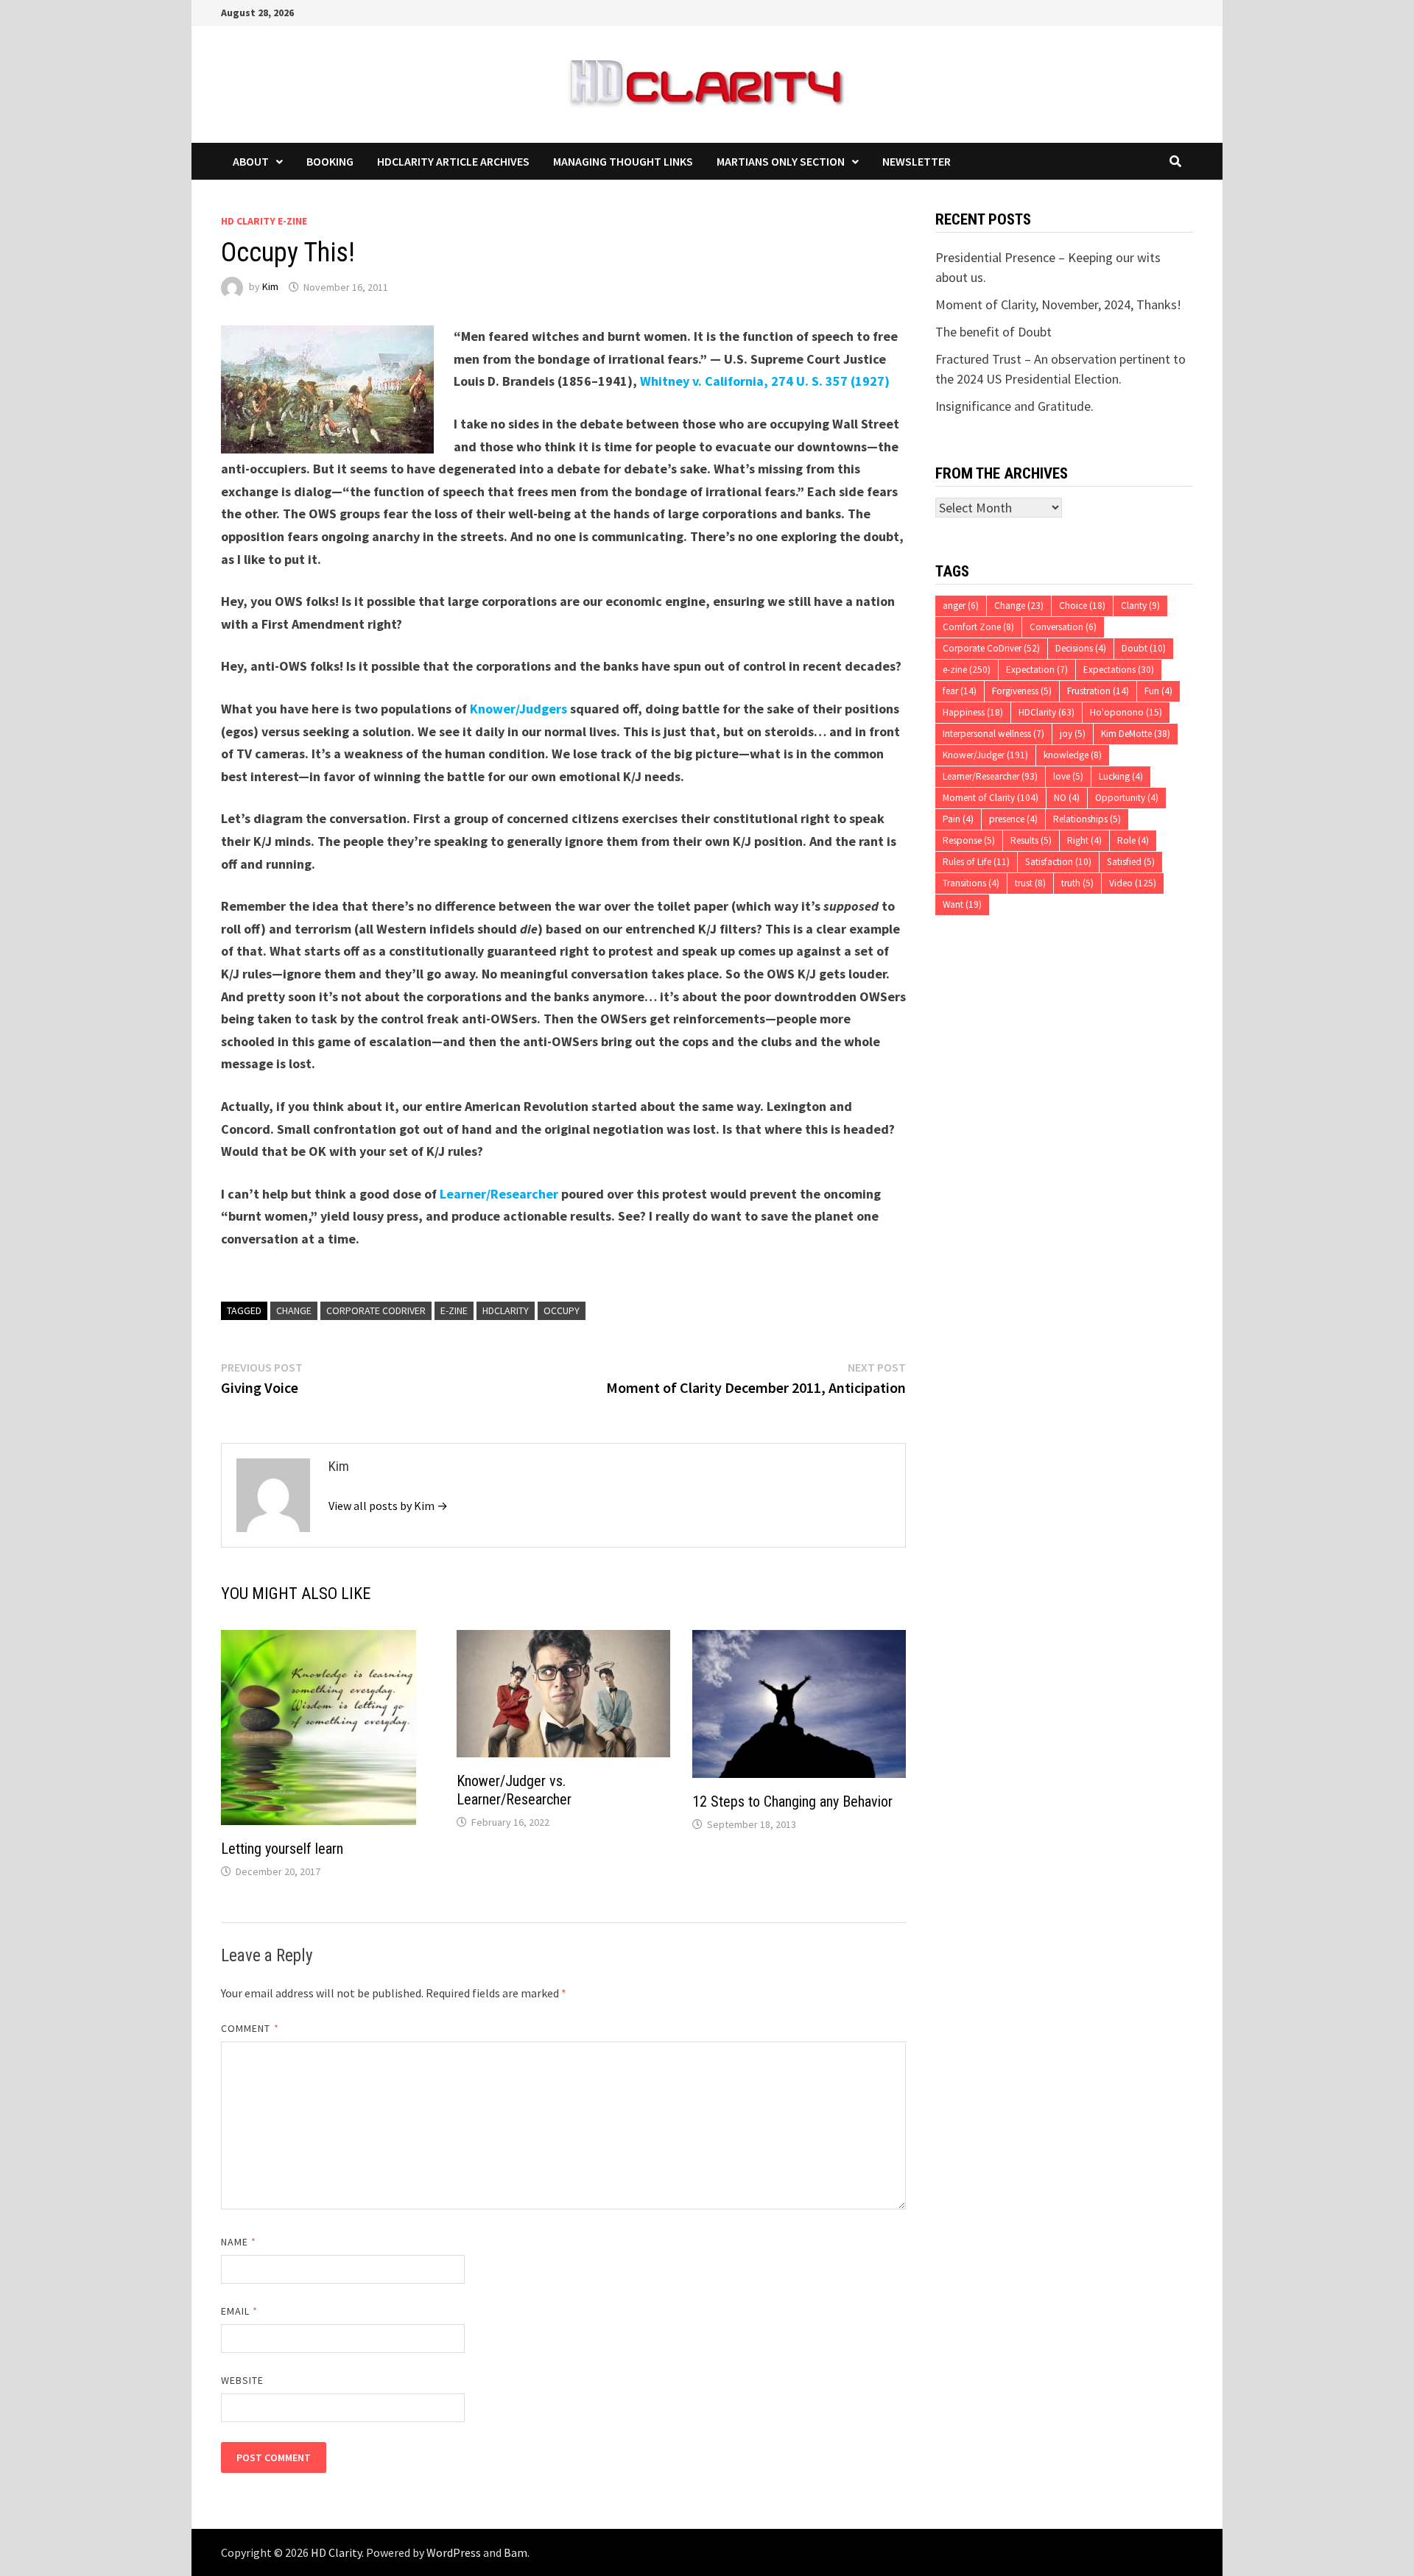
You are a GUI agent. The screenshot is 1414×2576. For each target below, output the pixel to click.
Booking (330, 161)
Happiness (973, 712)
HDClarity (506, 1310)
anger (961, 606)
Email (240, 2311)
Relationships (1087, 819)
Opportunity (1127, 798)
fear (960, 691)
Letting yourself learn (282, 1849)
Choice (1082, 606)
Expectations (1119, 670)
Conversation (1063, 627)
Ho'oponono (1126, 712)
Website (243, 2380)
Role (1133, 840)
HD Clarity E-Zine (264, 221)
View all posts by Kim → (388, 1506)
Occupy (562, 1310)
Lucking (1121, 776)
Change (294, 1310)
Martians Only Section (781, 161)
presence (1013, 819)
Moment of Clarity (991, 798)
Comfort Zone (978, 627)
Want (962, 904)
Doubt (1144, 648)
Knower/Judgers (520, 709)
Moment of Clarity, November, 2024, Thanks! (1058, 304)
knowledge (1073, 755)
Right (1084, 840)
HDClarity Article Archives (453, 161)
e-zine (454, 1310)
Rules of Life (976, 862)
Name (239, 2242)
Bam (516, 2552)
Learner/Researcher (499, 1194)
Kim (270, 287)
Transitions (971, 883)
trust (1030, 883)
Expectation (1037, 670)
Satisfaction (1058, 862)
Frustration (1098, 691)
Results (1031, 840)
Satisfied (1131, 862)
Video (1133, 883)
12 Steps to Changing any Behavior (792, 1802)
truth (1077, 883)
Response (969, 840)
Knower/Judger (985, 755)
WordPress (454, 2552)
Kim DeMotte (1136, 734)
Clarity (1140, 606)
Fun (1158, 691)
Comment (250, 2028)
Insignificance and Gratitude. (1014, 406)
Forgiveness (1022, 691)
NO (1067, 798)
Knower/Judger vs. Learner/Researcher (514, 1790)
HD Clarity (336, 2552)
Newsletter (917, 161)
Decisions (1081, 648)
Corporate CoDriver (376, 1310)
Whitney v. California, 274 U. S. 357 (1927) (765, 381)
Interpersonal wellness (993, 734)
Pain (958, 819)
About (251, 161)
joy (1073, 734)
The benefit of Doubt (993, 332)
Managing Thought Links (623, 161)
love (1068, 776)
